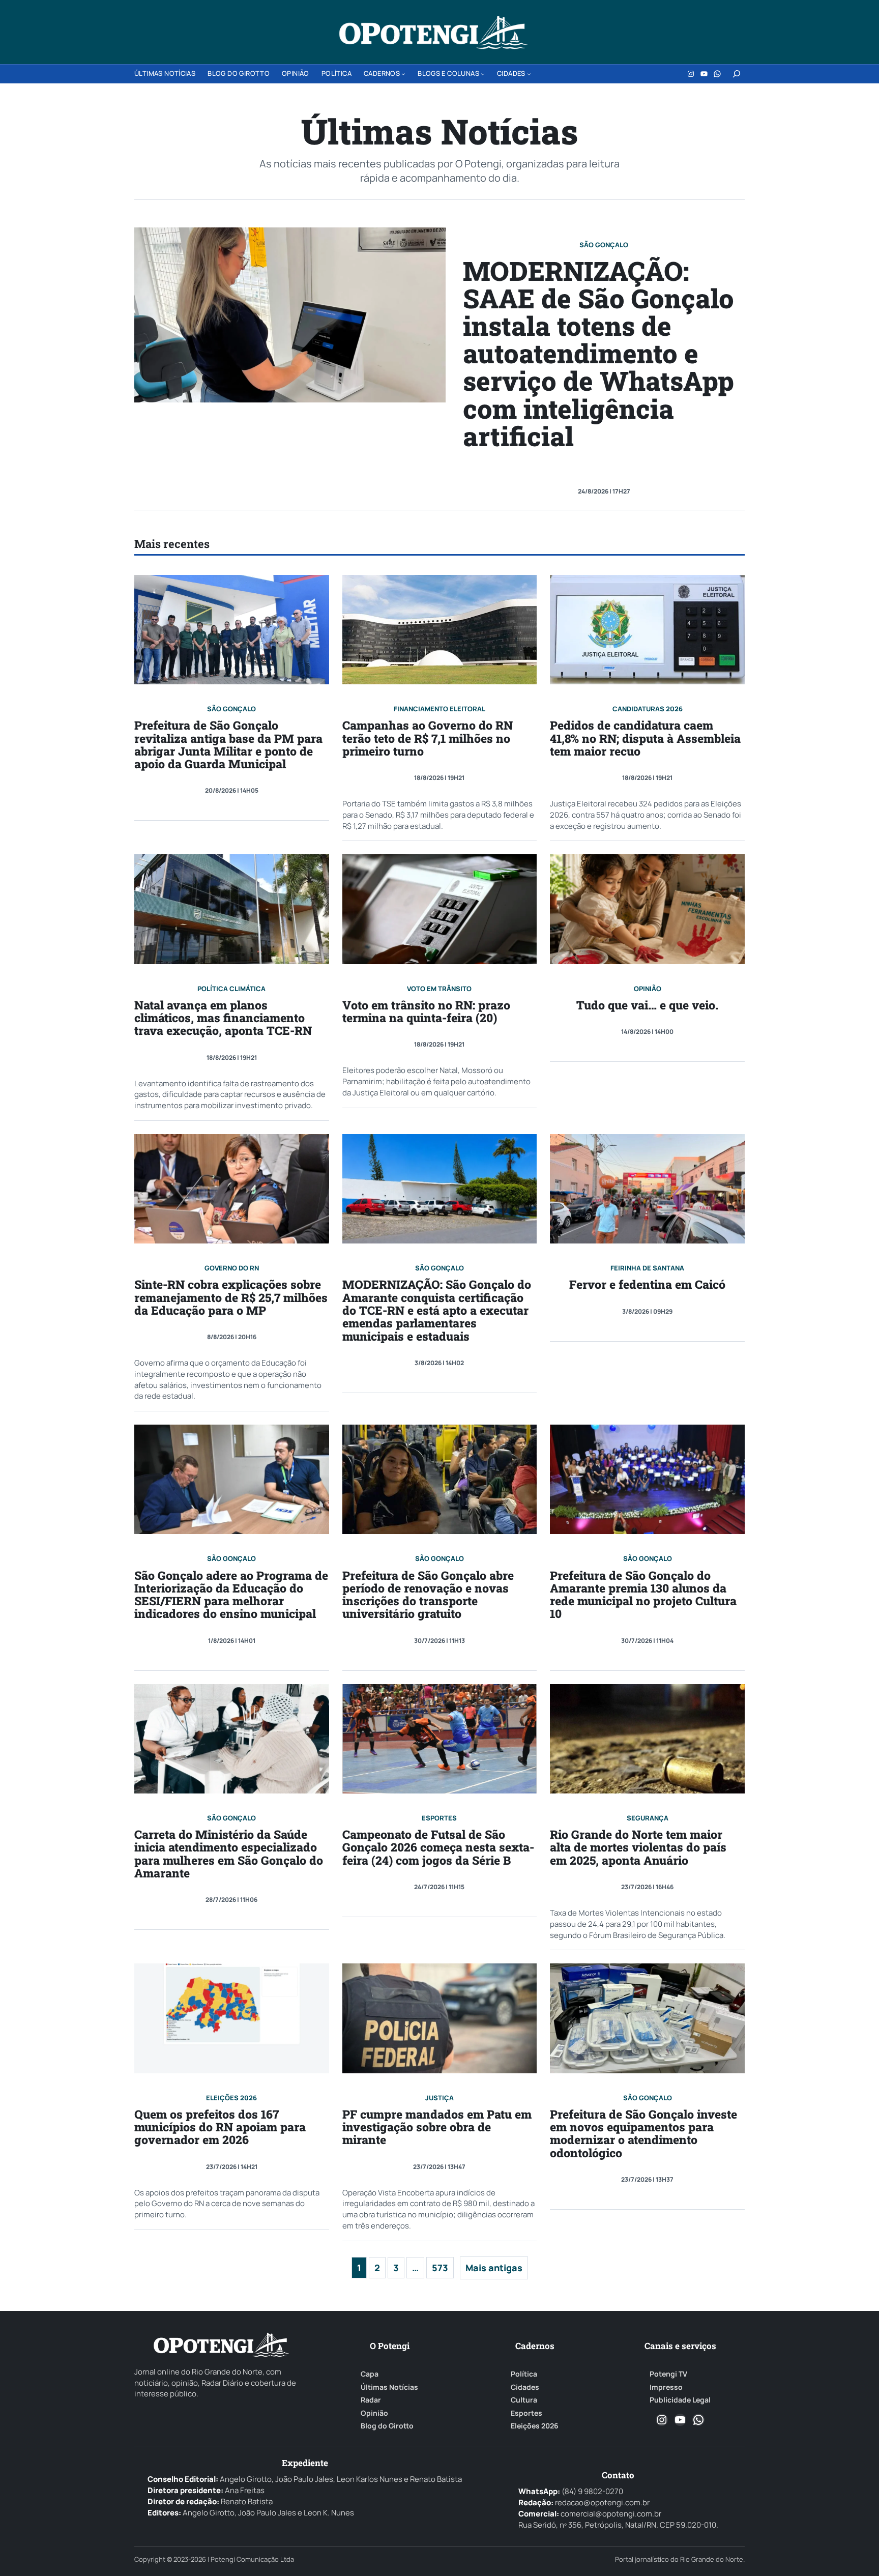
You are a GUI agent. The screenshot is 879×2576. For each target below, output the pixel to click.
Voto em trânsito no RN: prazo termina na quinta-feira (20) (426, 1012)
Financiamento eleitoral (439, 709)
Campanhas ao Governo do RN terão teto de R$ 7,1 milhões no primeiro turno (428, 738)
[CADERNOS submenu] (403, 74)
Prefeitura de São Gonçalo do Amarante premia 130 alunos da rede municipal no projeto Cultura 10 (643, 1595)
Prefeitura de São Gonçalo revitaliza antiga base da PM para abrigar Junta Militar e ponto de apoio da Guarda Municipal (228, 745)
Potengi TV (668, 2374)
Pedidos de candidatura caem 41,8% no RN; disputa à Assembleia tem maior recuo (645, 738)
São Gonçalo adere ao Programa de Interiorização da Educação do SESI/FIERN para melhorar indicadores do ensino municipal (231, 1595)
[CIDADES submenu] (529, 74)
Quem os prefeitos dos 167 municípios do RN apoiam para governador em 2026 (220, 2127)
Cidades (525, 2387)
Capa (370, 2374)
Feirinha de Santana (647, 1268)
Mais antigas (494, 2268)
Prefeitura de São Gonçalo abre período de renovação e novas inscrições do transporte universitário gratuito (428, 1595)
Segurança (648, 1818)
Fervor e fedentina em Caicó (647, 1284)
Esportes (439, 1818)
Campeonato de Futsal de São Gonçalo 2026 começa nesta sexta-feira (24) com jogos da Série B (438, 1847)
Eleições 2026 (231, 2098)
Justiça (439, 2098)
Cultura (524, 2400)
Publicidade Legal (680, 2400)
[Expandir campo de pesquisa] (737, 74)
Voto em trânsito (439, 989)
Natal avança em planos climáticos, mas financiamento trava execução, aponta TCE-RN (223, 1018)
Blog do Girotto (387, 2426)
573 (440, 2268)
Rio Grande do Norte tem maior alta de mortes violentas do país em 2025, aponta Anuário (638, 1847)
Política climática (231, 989)
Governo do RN (232, 1268)
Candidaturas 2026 (648, 709)
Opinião (648, 989)
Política (524, 2374)
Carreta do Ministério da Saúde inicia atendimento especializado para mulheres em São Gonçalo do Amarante (229, 1854)
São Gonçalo (604, 245)
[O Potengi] (433, 33)
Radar (371, 2400)
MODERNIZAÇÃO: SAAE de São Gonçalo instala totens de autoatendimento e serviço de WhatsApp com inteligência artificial (598, 353)
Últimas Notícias (389, 2387)
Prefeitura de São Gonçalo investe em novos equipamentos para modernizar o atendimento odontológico (643, 2134)
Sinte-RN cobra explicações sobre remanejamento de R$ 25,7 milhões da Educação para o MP (231, 1297)
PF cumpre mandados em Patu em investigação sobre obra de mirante (437, 2127)
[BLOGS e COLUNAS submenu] (483, 74)
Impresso (666, 2387)
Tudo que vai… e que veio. (647, 1005)
